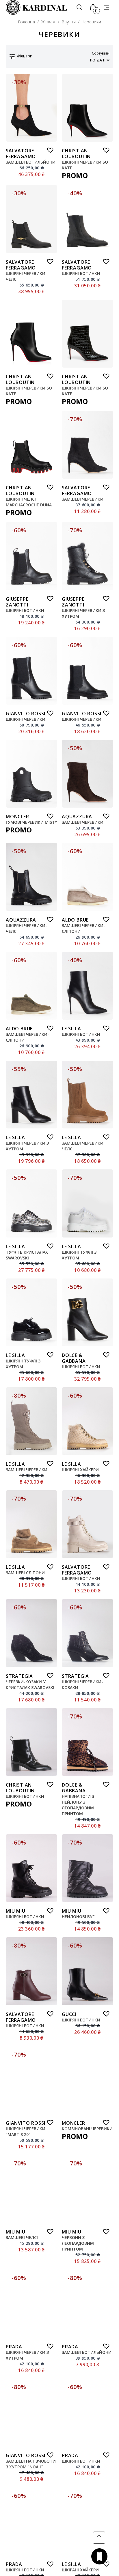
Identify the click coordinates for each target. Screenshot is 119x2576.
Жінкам (48, 22)
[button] (49, 149)
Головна (26, 22)
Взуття (69, 22)
